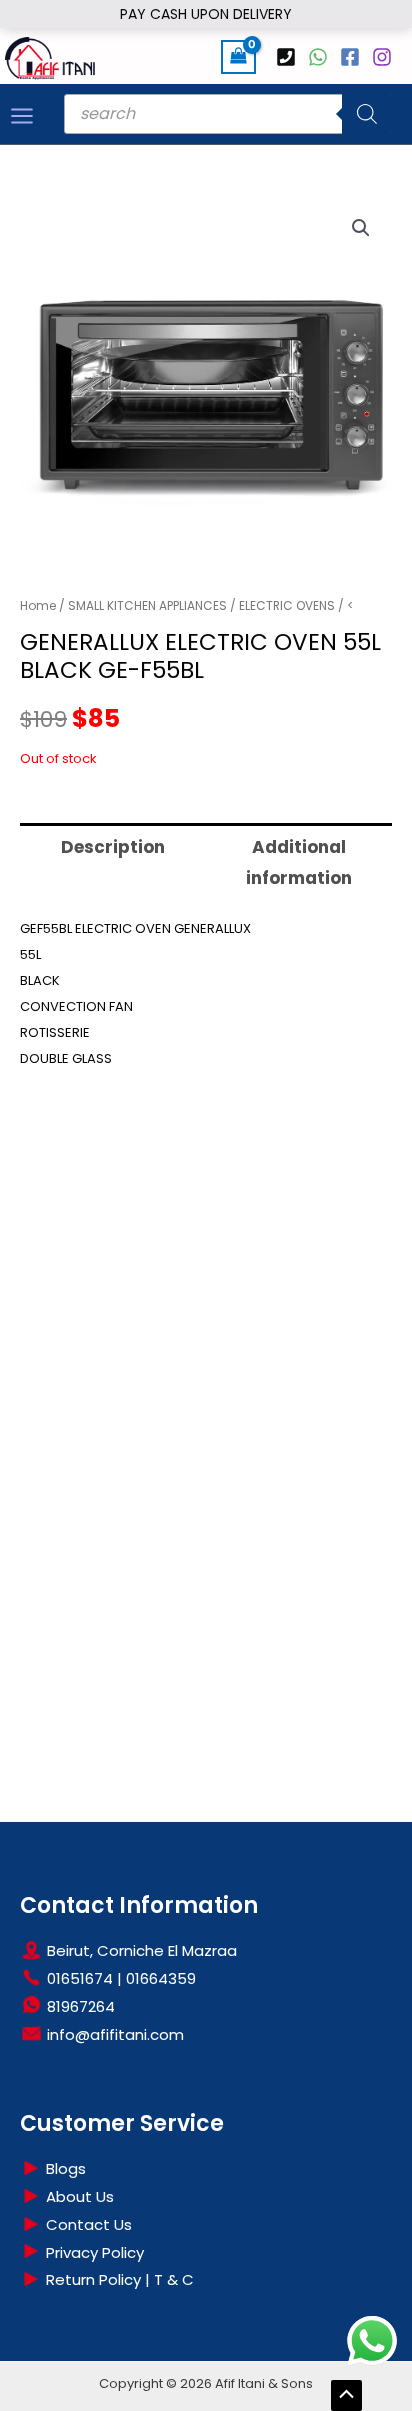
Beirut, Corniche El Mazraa (140, 1950)
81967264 (79, 2006)
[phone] (289, 57)
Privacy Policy (93, 2252)
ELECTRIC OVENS (287, 605)
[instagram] (385, 57)
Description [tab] (113, 847)
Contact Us (87, 2224)
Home (38, 605)
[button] (361, 228)
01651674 (78, 1978)
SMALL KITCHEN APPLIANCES (147, 605)
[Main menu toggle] (22, 116)
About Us (78, 2196)
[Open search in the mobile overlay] (228, 114)
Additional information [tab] (299, 863)
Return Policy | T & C (118, 2279)
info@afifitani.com (113, 2034)
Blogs (64, 2168)
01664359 (159, 1978)
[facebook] (353, 57)
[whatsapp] (321, 57)
